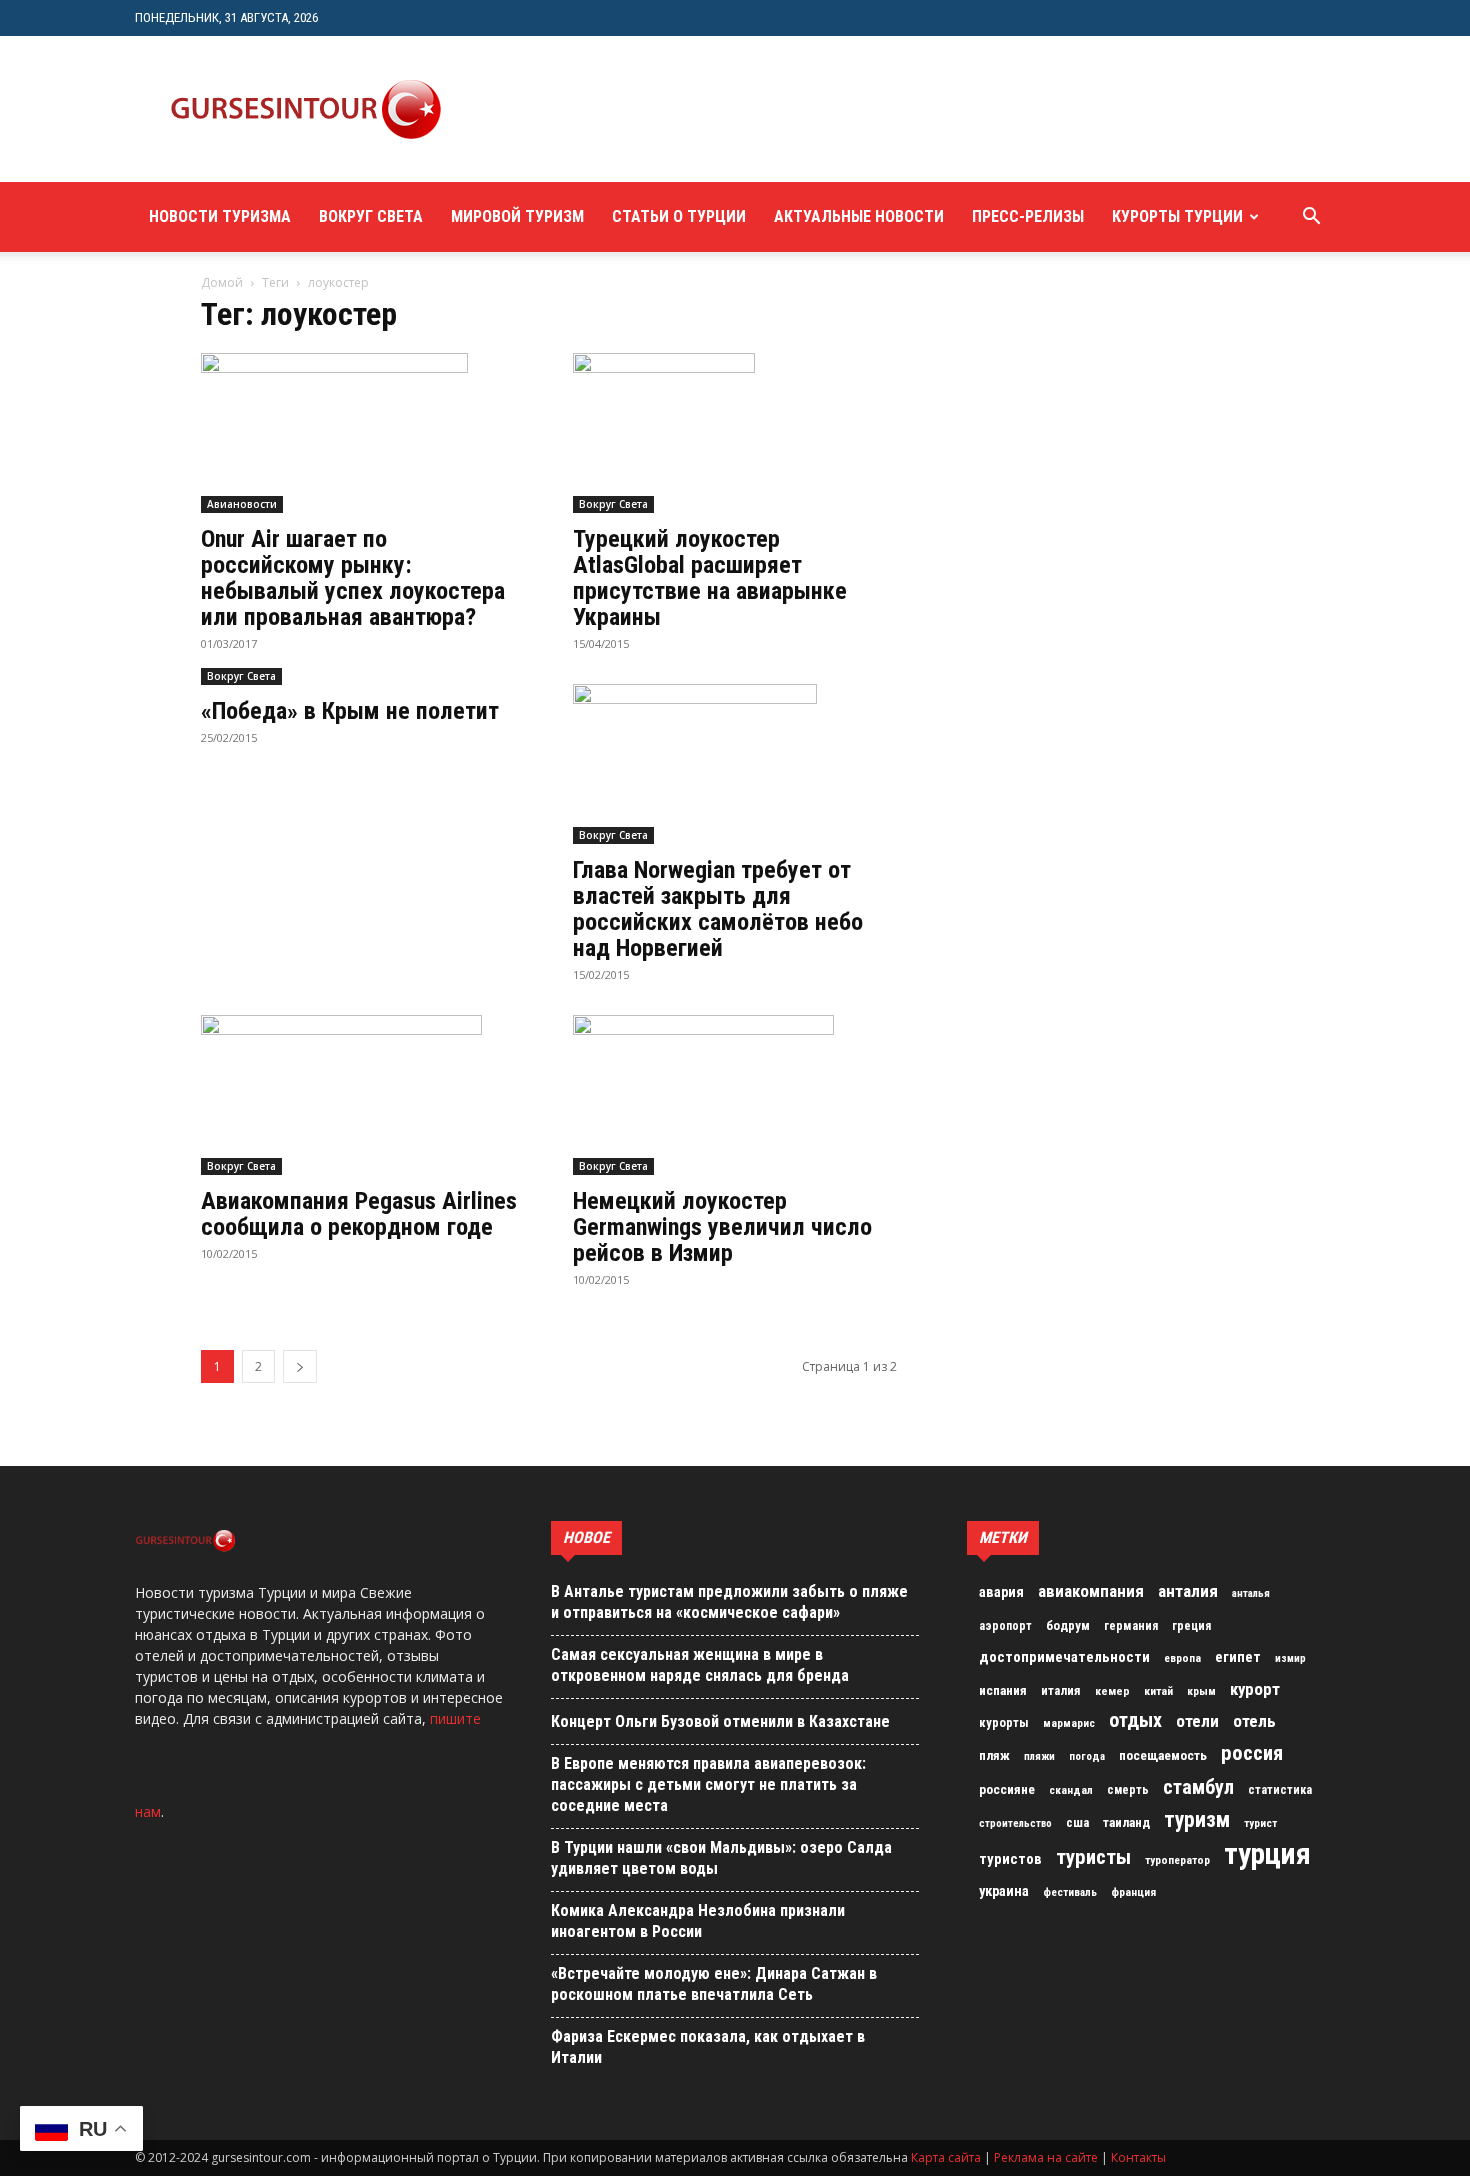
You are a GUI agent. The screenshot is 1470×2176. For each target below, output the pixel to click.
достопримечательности (1064, 1657)
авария (1001, 1592)
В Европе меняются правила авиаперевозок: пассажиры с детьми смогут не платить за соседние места (708, 1784)
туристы (1093, 1857)
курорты (1004, 1722)
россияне (1007, 1789)
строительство (1015, 1823)
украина (1004, 1891)
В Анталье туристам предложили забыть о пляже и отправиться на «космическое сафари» (729, 1602)
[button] (1311, 218)
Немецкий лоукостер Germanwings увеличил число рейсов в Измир (722, 1227)
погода (1087, 1756)
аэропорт (1005, 1626)
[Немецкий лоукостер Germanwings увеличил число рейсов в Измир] (735, 1095)
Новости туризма (220, 216)
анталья (1251, 1593)
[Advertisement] (839, 109)
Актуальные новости (859, 216)
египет (1238, 1657)
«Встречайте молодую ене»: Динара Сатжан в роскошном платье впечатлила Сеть (714, 1984)
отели (1197, 1721)
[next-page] (300, 1366)
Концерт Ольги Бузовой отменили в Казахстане (720, 1721)
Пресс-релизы (1028, 216)
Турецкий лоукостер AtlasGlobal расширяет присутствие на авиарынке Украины (710, 578)
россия (1252, 1753)
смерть (1128, 1790)
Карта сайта (946, 2157)
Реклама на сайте (1046, 2157)
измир (1290, 1658)
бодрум (1068, 1625)
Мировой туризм (517, 216)
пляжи (1039, 1756)
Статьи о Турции (679, 216)
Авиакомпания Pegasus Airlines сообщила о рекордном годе (359, 1214)
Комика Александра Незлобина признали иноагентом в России (698, 1921)
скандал (1071, 1790)
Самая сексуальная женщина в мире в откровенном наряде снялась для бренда (700, 1665)
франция (1133, 1892)
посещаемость (1163, 1755)
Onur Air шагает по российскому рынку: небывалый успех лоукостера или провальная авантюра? (353, 578)
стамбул (1198, 1787)
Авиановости (242, 504)
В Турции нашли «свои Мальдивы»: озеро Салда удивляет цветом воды (721, 1858)
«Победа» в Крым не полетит (350, 711)
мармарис (1069, 1723)
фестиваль (1070, 1892)
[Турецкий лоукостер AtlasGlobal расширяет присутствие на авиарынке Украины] (735, 433)
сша (1077, 1822)
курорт (1255, 1689)
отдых (1135, 1721)
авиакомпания (1091, 1591)
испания (1003, 1690)
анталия (1188, 1591)
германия (1131, 1626)
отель (1254, 1721)
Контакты (1138, 2157)
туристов (1010, 1859)
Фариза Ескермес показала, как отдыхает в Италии (708, 2047)
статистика (1280, 1790)
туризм (1197, 1820)
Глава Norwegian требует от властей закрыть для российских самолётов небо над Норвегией (718, 909)
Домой (222, 282)
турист (1260, 1823)
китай (1158, 1691)
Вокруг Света (371, 216)
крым (1201, 1691)
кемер (1112, 1691)
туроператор (1177, 1860)
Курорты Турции (1177, 216)
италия (1061, 1690)
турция (1267, 1854)
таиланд (1126, 1822)
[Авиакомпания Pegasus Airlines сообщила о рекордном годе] (363, 1095)
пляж (994, 1755)
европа (1182, 1658)
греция (1191, 1626)
